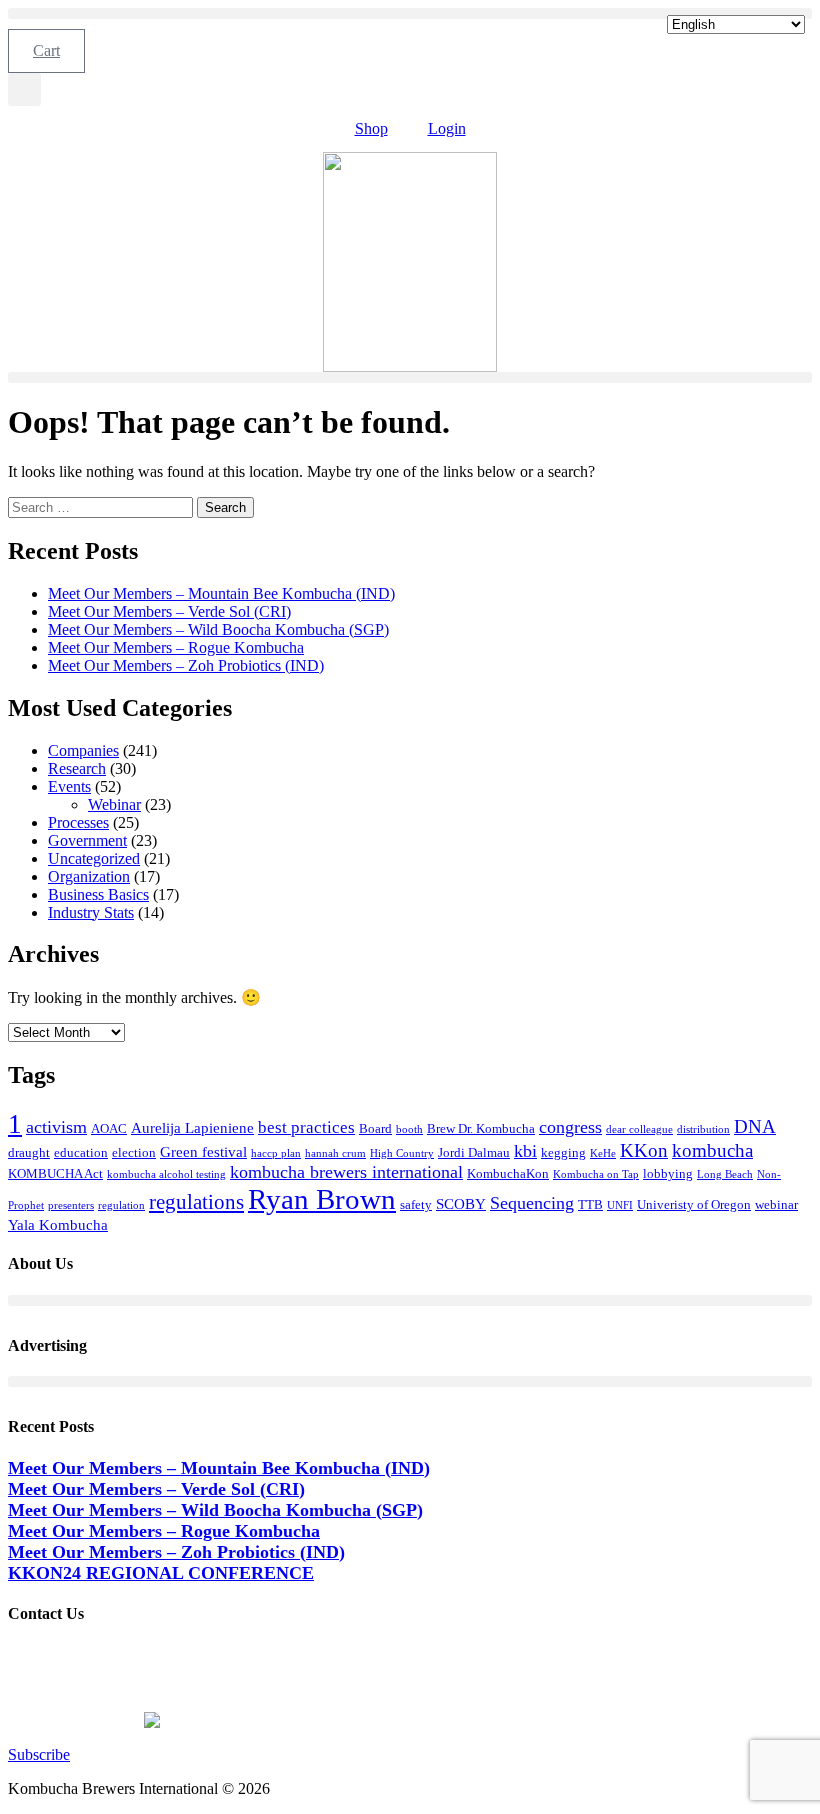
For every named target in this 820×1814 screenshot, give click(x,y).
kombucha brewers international (346, 1172)
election (134, 1152)
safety (416, 1204)
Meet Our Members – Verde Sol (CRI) (169, 611)
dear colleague (639, 1129)
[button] (410, 13)
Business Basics (98, 894)
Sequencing (532, 1203)
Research (77, 768)
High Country (402, 1153)
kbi (525, 1151)
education (81, 1152)
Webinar (114, 804)
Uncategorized (94, 858)
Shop (371, 128)
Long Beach (725, 1174)
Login (447, 128)
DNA (755, 1126)
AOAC (109, 1128)
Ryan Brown (322, 1199)
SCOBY (461, 1203)
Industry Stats (91, 912)
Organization (89, 876)
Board (375, 1128)
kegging (563, 1152)
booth (409, 1129)
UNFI (620, 1205)
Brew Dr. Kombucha (481, 1128)
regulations (196, 1202)
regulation (121, 1205)
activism (56, 1127)
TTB (590, 1204)
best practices (306, 1127)
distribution (703, 1129)
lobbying (668, 1173)
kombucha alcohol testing (166, 1174)
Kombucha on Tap (596, 1174)
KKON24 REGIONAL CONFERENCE (161, 1573)
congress (570, 1127)
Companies (83, 750)
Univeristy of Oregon (694, 1204)
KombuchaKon (508, 1173)
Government (87, 840)
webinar (776, 1204)
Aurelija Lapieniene (192, 1127)
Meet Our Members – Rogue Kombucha (176, 647)
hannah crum (335, 1153)
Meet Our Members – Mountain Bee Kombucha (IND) (221, 593)
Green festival (203, 1151)
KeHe (603, 1153)
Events (69, 786)
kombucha (712, 1150)
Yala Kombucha (58, 1224)
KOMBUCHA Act (55, 1173)
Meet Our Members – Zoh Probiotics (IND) (186, 665)
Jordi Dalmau (474, 1152)
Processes (78, 822)
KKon (644, 1150)
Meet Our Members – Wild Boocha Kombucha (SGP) (218, 629)
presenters (71, 1205)
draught (29, 1152)
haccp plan (276, 1153)
